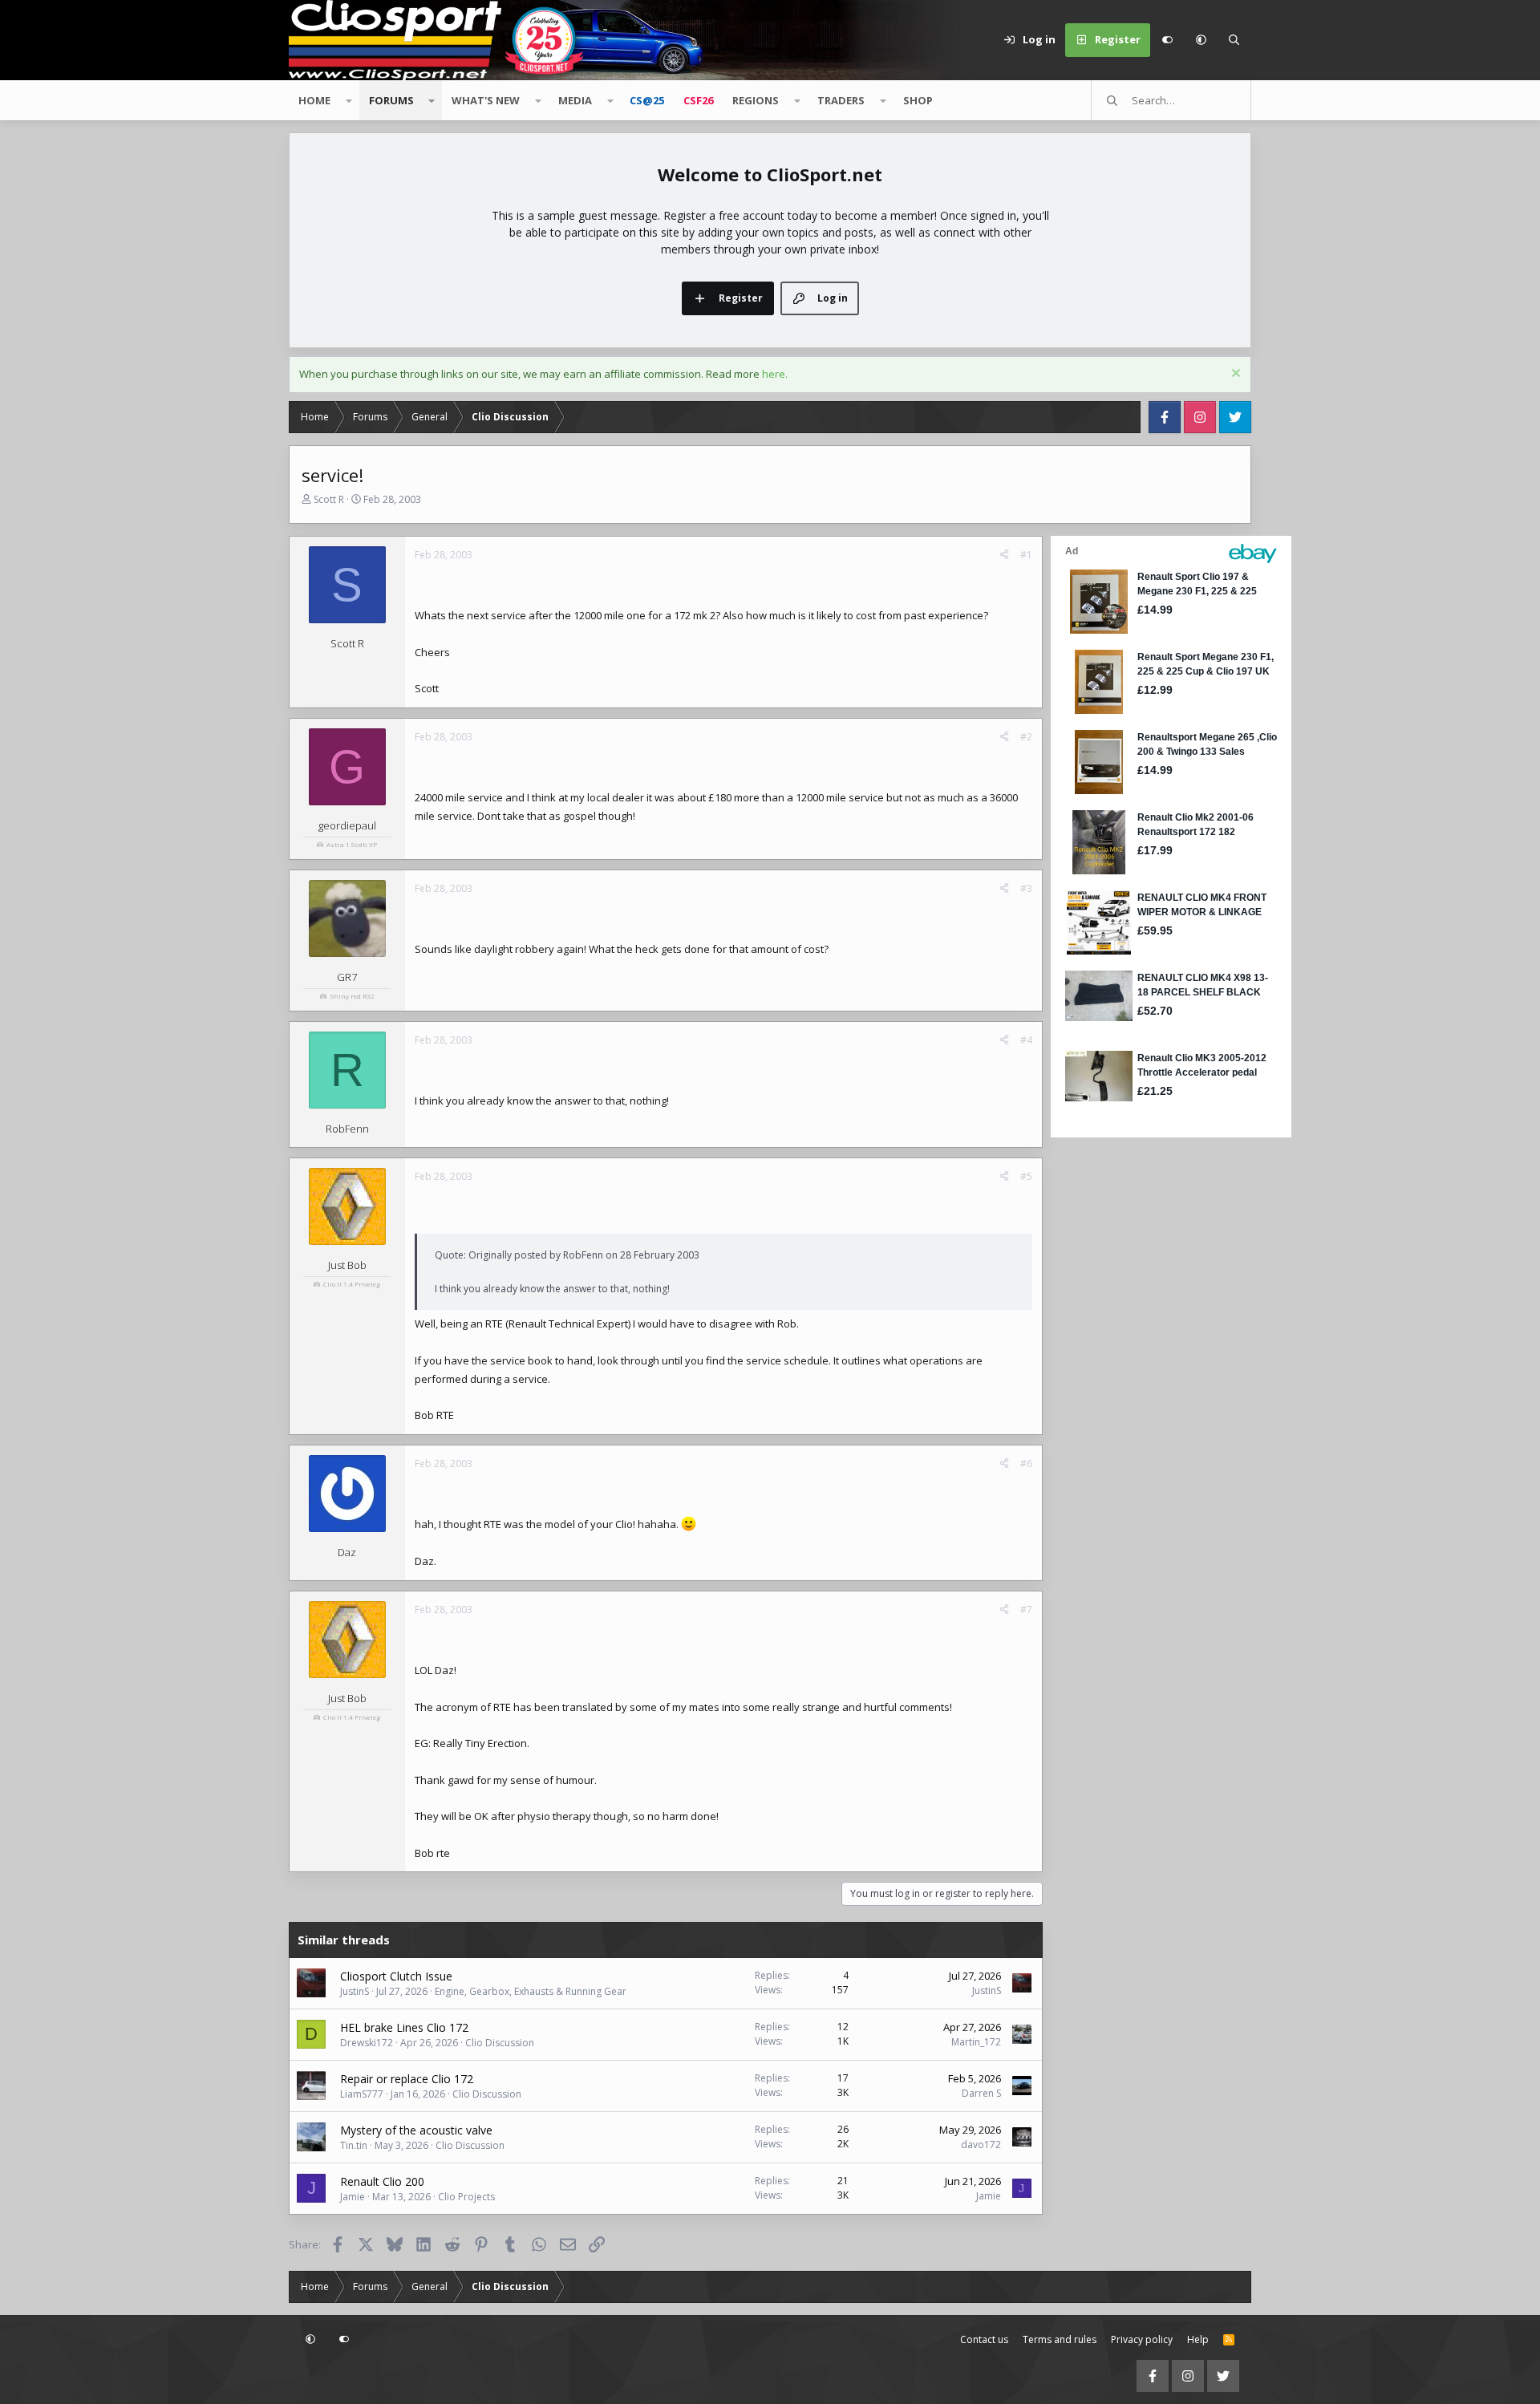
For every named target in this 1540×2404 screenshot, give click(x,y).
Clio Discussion (500, 2043)
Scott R (329, 499)
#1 (1026, 555)
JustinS (355, 1991)
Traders (841, 100)
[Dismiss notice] (1234, 375)
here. (775, 374)
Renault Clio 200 (382, 2181)
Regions (756, 100)
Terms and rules (1060, 2339)
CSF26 (698, 100)
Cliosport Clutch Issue (396, 1976)
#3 (1026, 888)
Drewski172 (367, 2043)
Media (575, 100)
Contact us (984, 2339)
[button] (1201, 40)
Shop (918, 100)
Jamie (353, 2197)
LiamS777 (362, 2094)
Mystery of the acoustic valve (416, 2130)
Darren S (981, 2093)
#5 (1026, 1176)
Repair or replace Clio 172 (407, 2079)
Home (314, 100)
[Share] (1004, 555)
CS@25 (647, 100)
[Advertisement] (1151, 1382)
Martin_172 (976, 2042)
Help (1198, 2339)
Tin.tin (354, 2145)
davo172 (981, 2145)
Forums (391, 100)
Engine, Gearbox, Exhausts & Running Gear (531, 1991)
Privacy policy (1142, 2339)
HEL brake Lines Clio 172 (404, 2027)
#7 (1026, 1609)
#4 (1026, 1040)
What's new (486, 100)
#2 (1026, 737)
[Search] (1234, 40)
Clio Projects (466, 2197)
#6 (1026, 1463)
